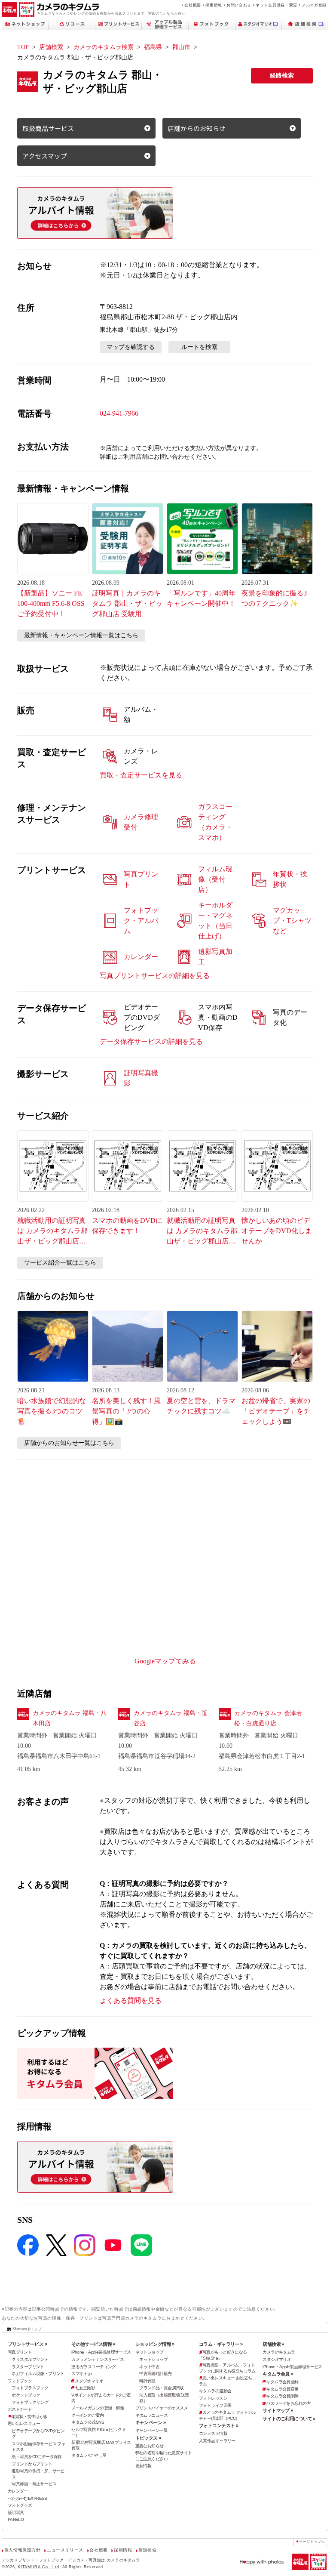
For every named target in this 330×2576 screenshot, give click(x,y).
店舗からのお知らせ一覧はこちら (69, 1443)
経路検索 (282, 76)
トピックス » (148, 2438)
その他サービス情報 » (93, 2344)
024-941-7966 (119, 413)
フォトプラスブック (30, 2388)
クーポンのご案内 (87, 2415)
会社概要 (193, 5)
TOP (23, 47)
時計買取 (147, 2381)
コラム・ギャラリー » (221, 2344)
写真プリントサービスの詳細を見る (155, 976)
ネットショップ (150, 2352)
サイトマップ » (278, 2410)
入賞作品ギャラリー (217, 2441)
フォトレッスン (213, 2398)
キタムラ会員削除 (282, 2396)
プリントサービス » (27, 2344)
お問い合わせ (239, 5)
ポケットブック (26, 2395)
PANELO (16, 2519)
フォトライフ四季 (215, 2405)
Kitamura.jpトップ (27, 2329)
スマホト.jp (81, 2374)
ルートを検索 (199, 347)
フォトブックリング (30, 2402)
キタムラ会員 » (278, 2374)
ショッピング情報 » (155, 2344)
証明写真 (16, 2513)
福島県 (153, 47)
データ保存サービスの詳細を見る (151, 1041)
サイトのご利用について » (289, 2419)
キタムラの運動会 (215, 2391)
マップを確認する (131, 347)
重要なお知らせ (150, 2446)
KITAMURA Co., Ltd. (39, 2567)
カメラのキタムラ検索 (104, 47)
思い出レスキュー (24, 2423)
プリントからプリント (32, 2464)
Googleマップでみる (165, 1661)
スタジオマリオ (89, 2381)
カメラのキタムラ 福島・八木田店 (70, 1718)
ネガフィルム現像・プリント (38, 2374)
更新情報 (144, 2466)
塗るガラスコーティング (94, 2367)
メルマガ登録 (314, 5)
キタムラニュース (151, 2415)
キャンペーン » (150, 2422)
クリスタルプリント (30, 2359)
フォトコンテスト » (218, 2425)
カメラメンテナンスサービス (98, 2359)
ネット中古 (149, 2367)
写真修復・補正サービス (34, 2484)
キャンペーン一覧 (151, 2430)
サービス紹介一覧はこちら (60, 1263)
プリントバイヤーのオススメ (162, 2408)
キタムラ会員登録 (282, 2382)
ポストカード (20, 2409)
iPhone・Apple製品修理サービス (101, 2352)
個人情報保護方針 (23, 2550)
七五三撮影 (85, 2388)
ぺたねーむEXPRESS (27, 2498)
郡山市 (181, 47)
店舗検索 (51, 47)
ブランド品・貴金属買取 (162, 2388)
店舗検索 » (273, 2344)
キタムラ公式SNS (88, 2422)
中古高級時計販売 (155, 2374)
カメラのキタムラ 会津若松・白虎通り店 (268, 1718)
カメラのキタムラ (279, 2352)
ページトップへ (312, 2542)
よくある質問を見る (131, 2001)
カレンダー (18, 2491)
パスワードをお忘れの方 (288, 2403)
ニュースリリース (65, 2550)
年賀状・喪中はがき (29, 2417)
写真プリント (20, 2352)
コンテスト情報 (213, 2433)
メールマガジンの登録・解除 (98, 2408)
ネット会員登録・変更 (276, 5)
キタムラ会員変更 (282, 2389)
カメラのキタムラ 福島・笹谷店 (171, 1718)
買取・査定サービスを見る (141, 775)
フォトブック (20, 2381)
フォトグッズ (20, 2505)
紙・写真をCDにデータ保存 (37, 2457)
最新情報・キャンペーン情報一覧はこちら (81, 635)
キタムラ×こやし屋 (89, 2455)
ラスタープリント (28, 2367)
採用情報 (214, 5)
